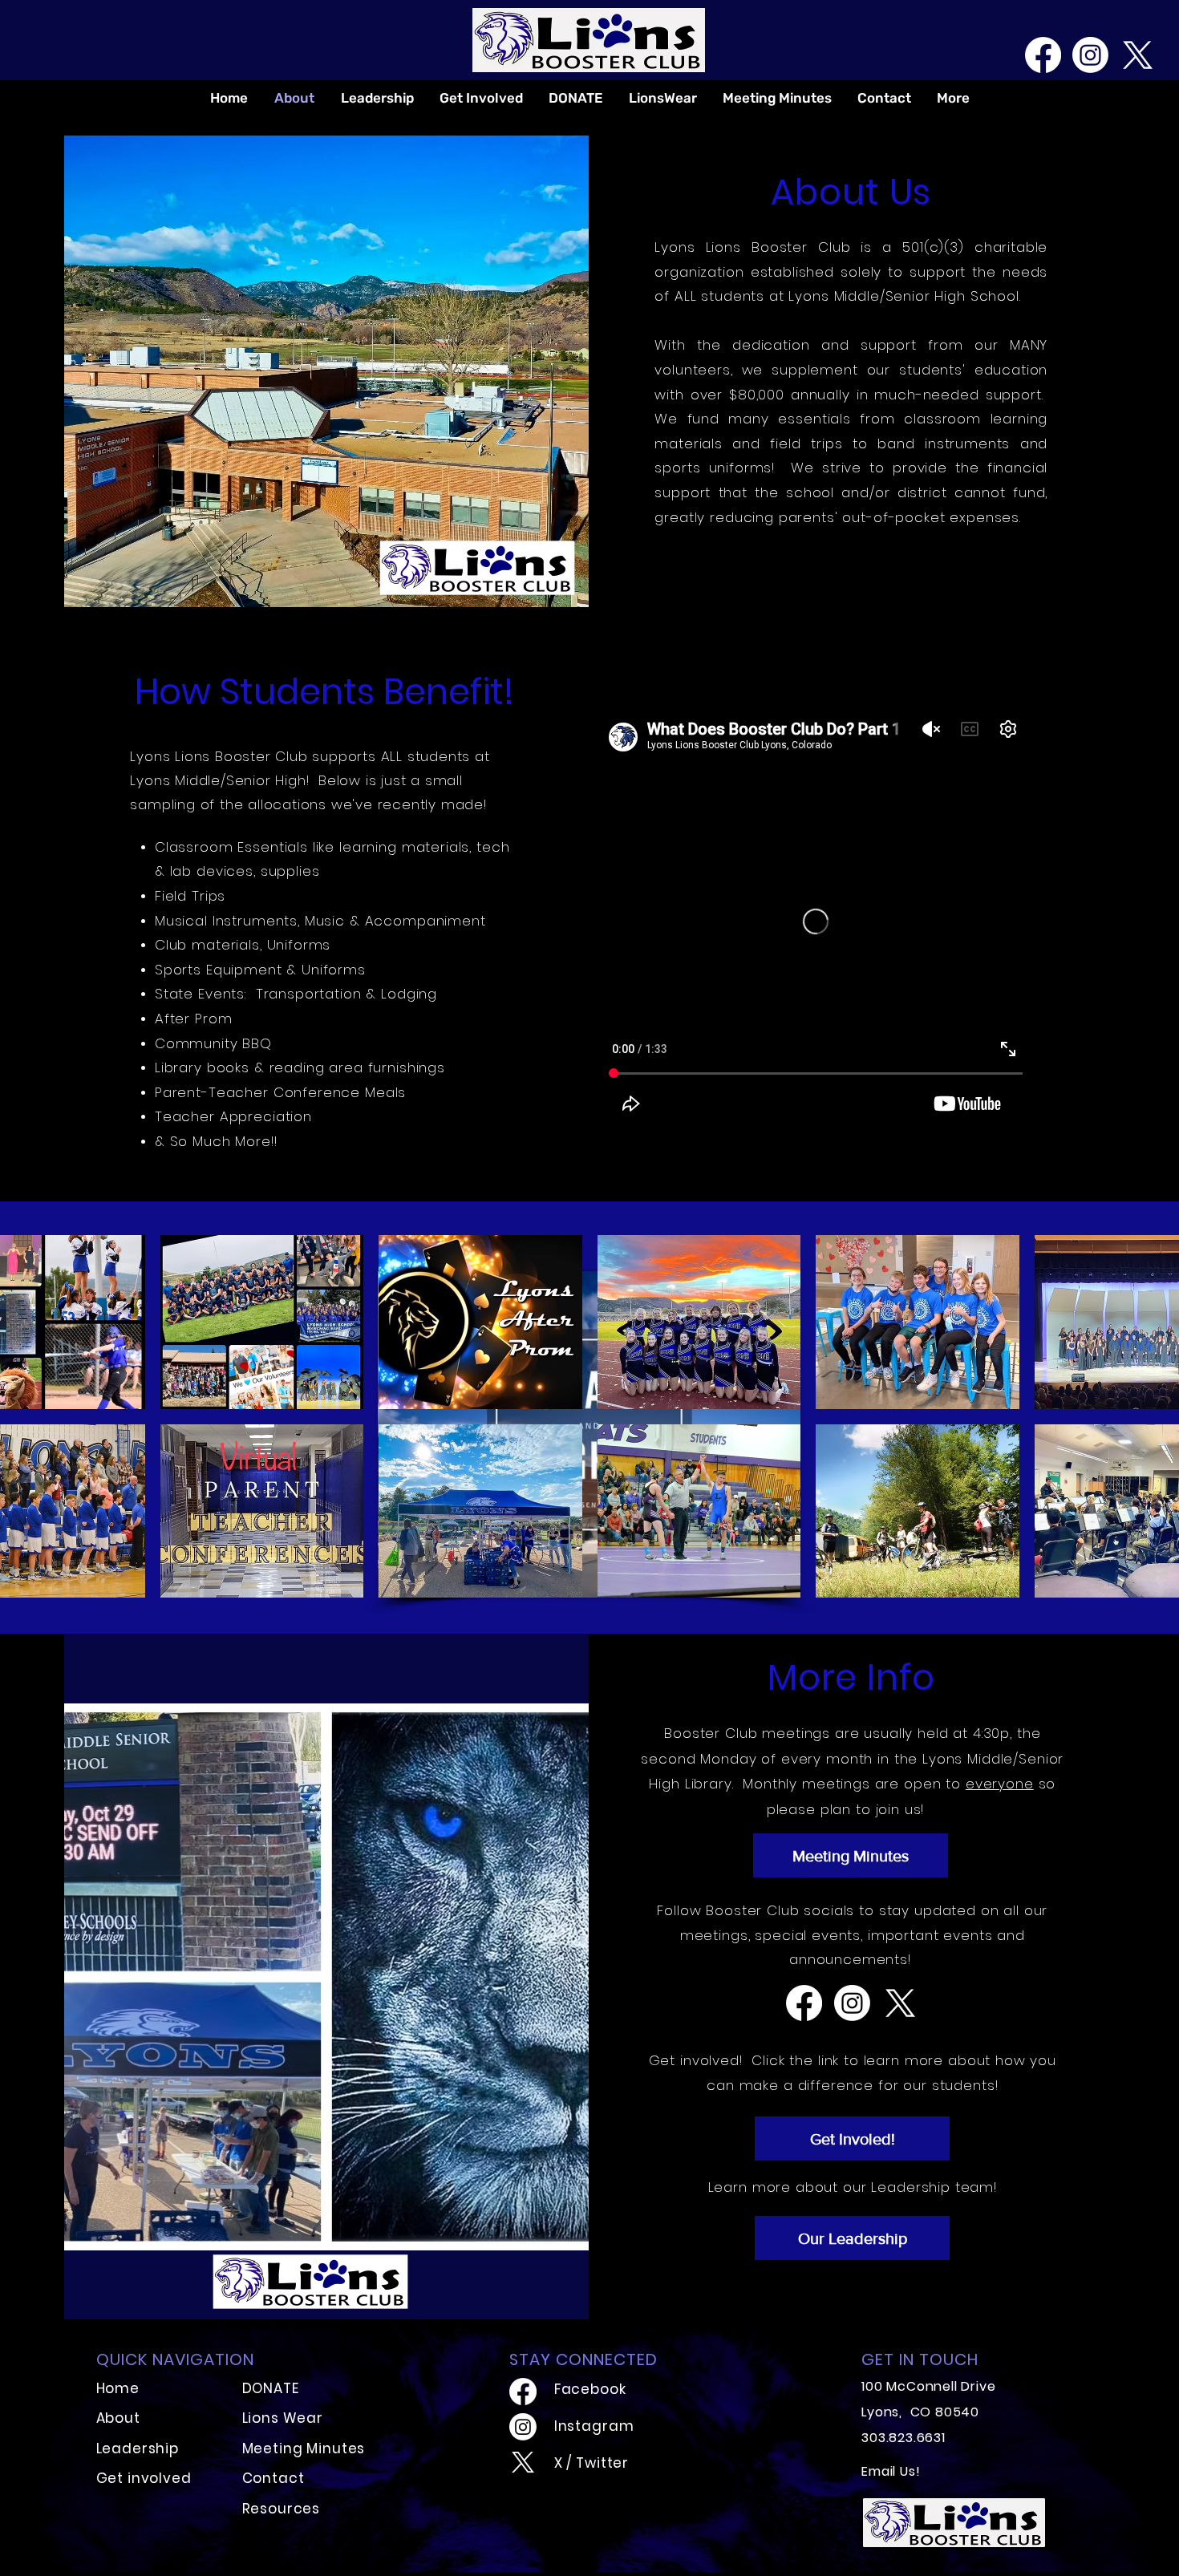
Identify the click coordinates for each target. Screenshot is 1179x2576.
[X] (1138, 55)
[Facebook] (1043, 55)
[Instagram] (1090, 55)
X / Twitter (592, 2463)
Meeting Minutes (304, 2448)
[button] (262, 1322)
